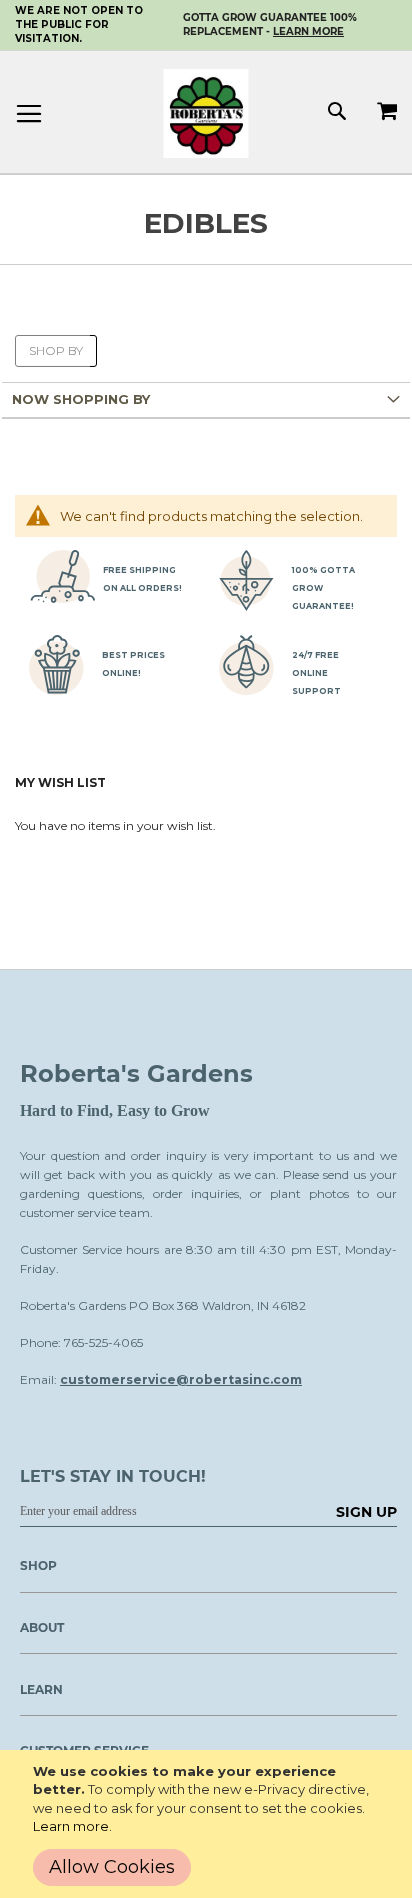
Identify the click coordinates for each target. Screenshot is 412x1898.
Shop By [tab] (56, 350)
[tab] (206, 400)
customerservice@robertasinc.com (181, 1379)
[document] (210, 1824)
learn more (308, 31)
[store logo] (206, 113)
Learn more (71, 1826)
